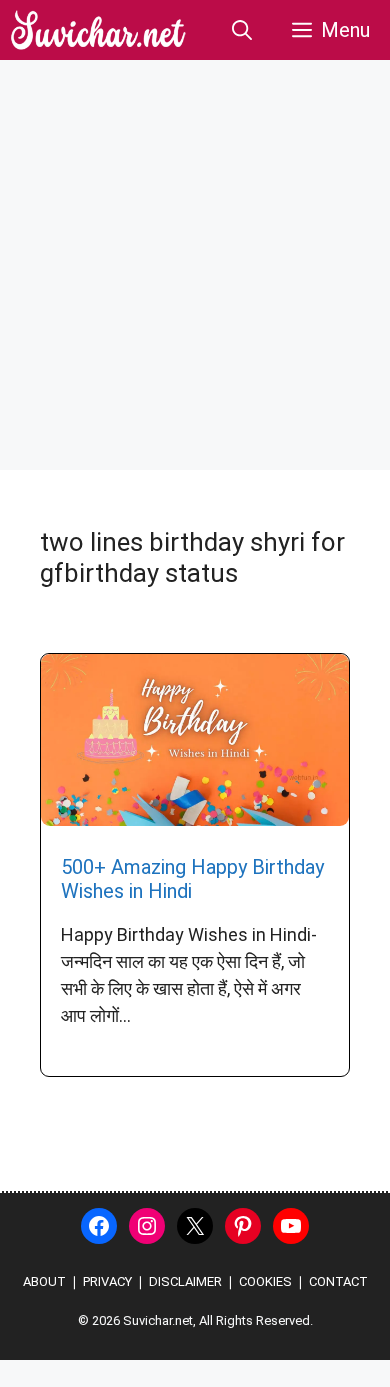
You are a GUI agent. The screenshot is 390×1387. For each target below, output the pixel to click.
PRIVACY (107, 1281)
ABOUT (44, 1281)
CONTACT (338, 1281)
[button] (242, 30)
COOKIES (265, 1281)
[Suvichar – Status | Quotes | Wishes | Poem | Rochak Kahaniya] (99, 30)
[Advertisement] (195, 265)
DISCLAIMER (185, 1281)
